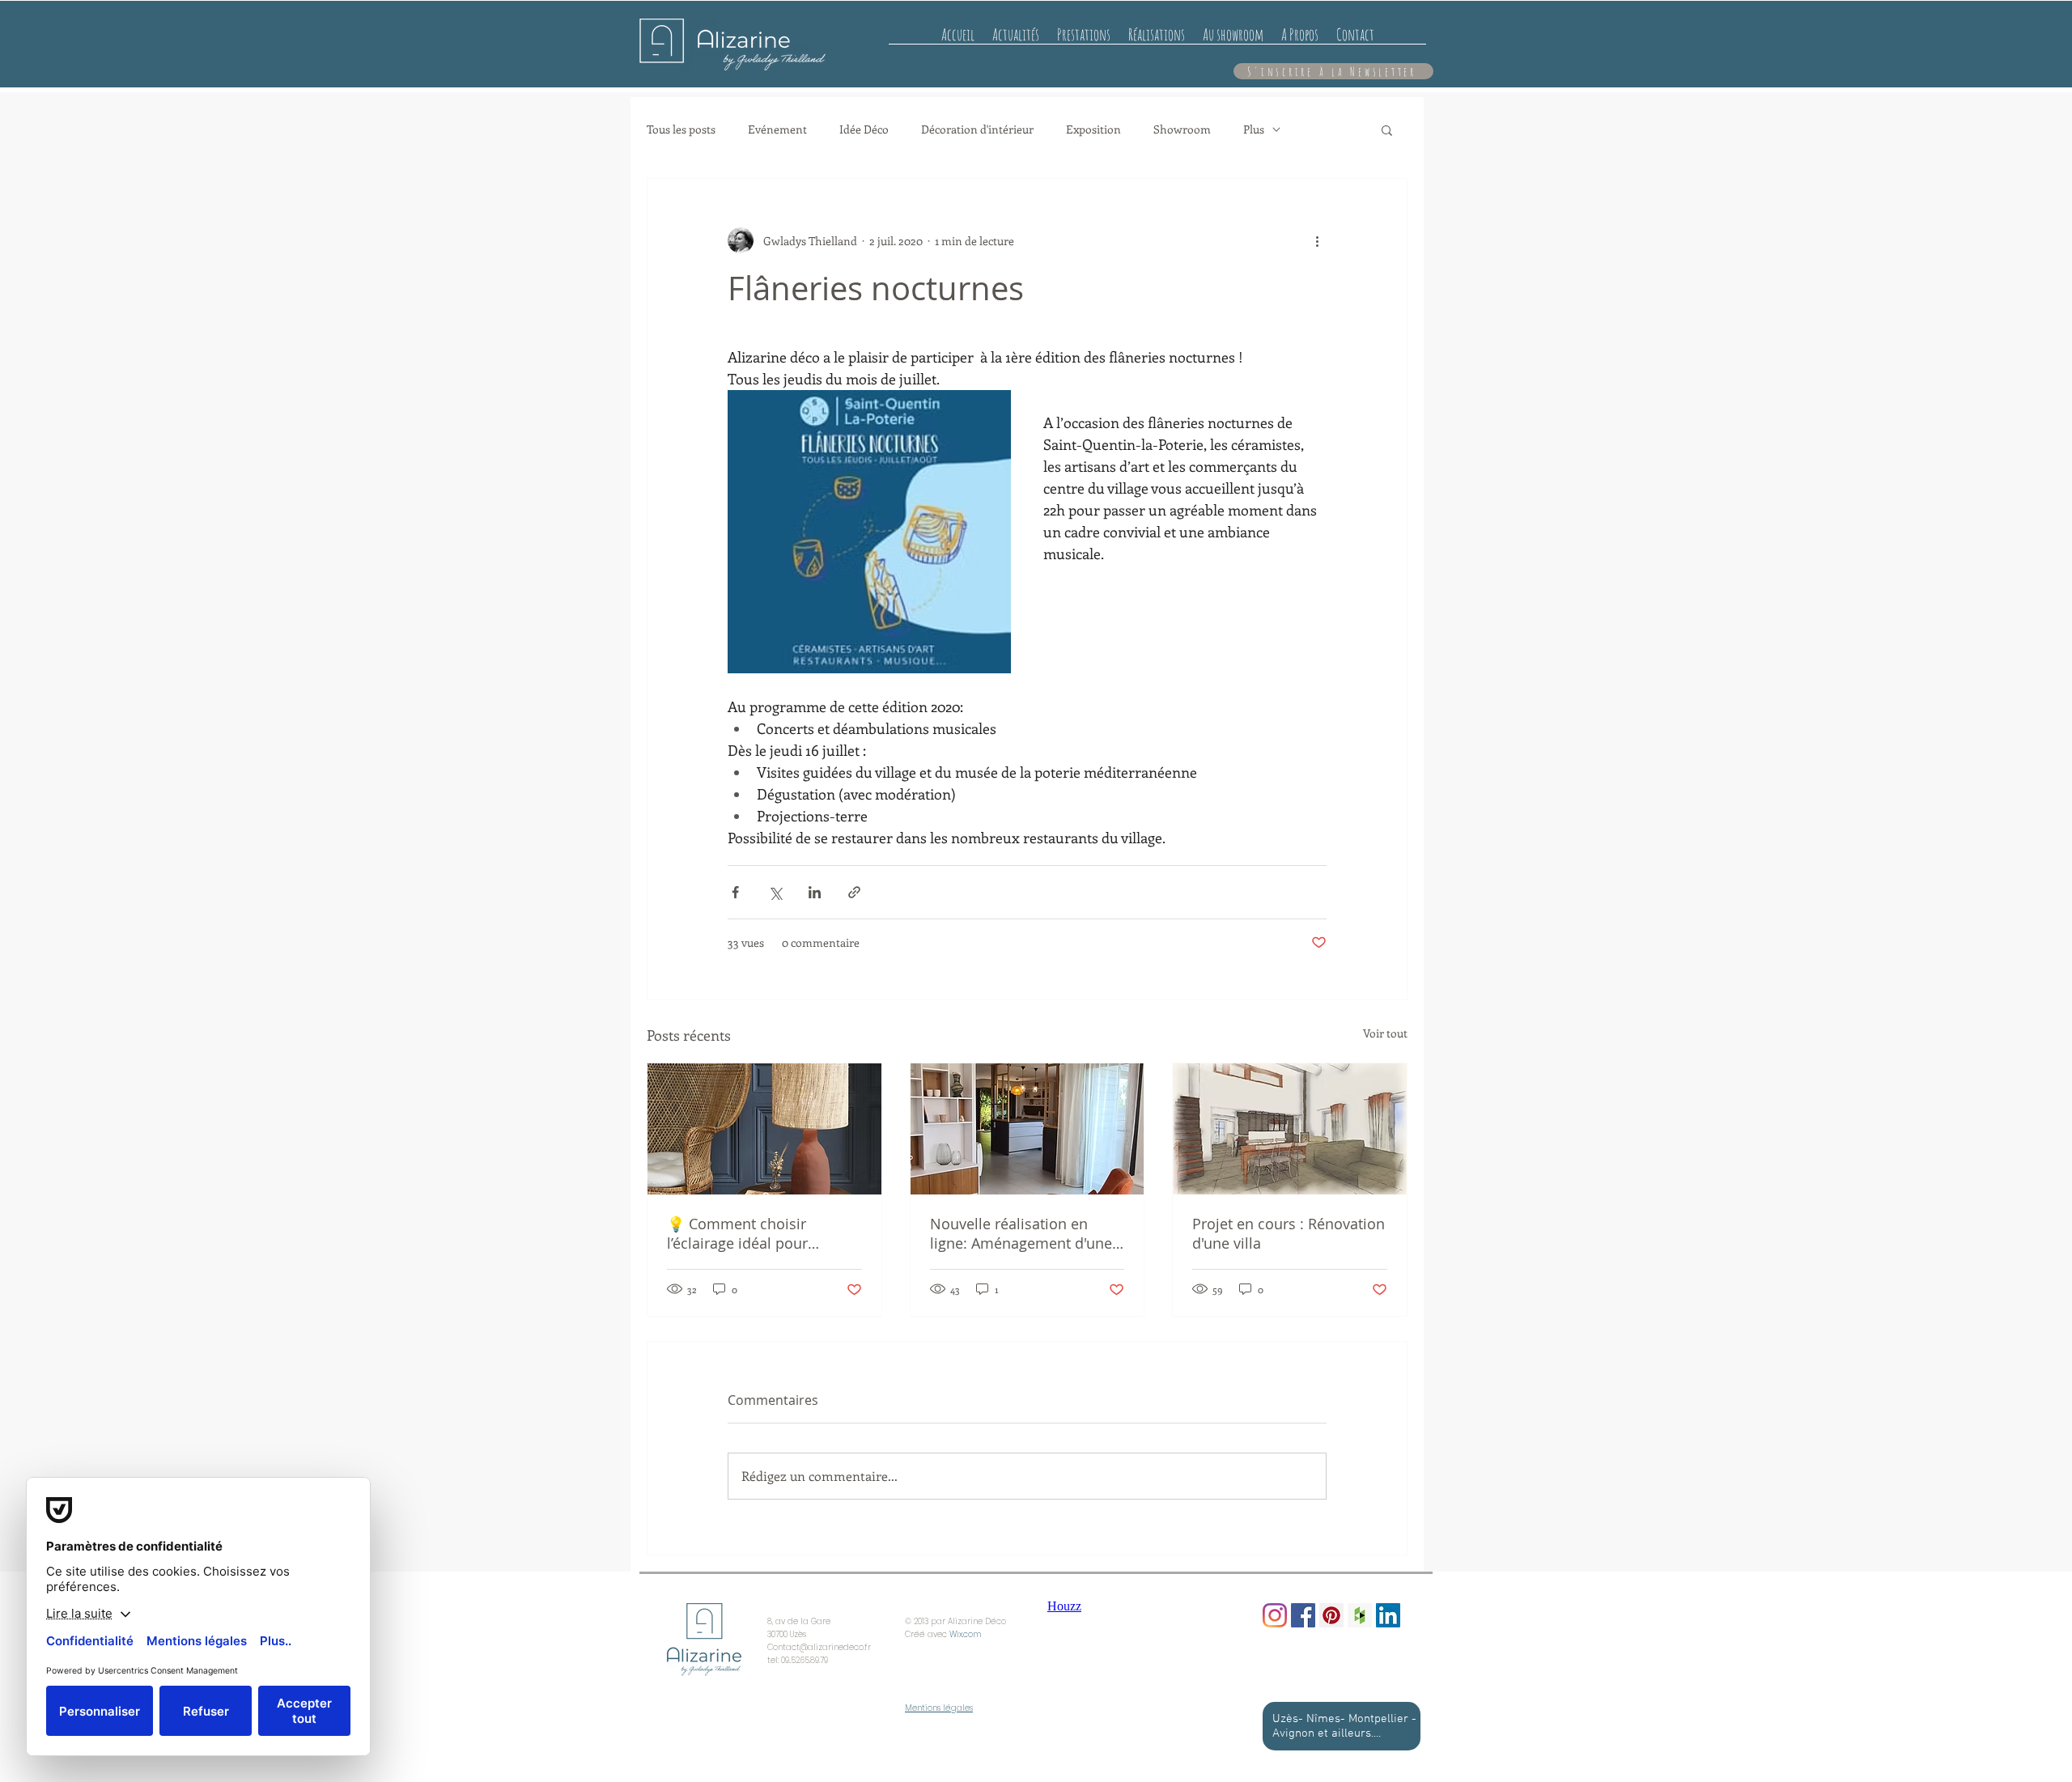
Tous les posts (681, 129)
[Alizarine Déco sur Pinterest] (1331, 1615)
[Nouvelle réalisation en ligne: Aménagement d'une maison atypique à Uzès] (1028, 1129)
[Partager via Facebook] (735, 892)
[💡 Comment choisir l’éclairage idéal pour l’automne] (764, 1129)
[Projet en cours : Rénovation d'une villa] (1290, 1129)
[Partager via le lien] (854, 892)
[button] (1387, 129)
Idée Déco (864, 129)
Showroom (1182, 129)
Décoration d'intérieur (977, 129)
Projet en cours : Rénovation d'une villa (1289, 1233)
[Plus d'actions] (1317, 240)
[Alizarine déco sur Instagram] (1275, 1615)
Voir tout (1385, 1033)
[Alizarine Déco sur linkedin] (1388, 1615)
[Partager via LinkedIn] (815, 892)
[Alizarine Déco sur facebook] (1303, 1615)
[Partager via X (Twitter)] (775, 892)
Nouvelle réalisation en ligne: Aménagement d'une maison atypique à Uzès (1021, 1233)
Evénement (777, 129)
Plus (1254, 129)
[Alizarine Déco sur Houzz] (1360, 1615)
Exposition (1093, 129)
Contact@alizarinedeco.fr (819, 1647)
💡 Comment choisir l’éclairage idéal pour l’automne (737, 1233)
